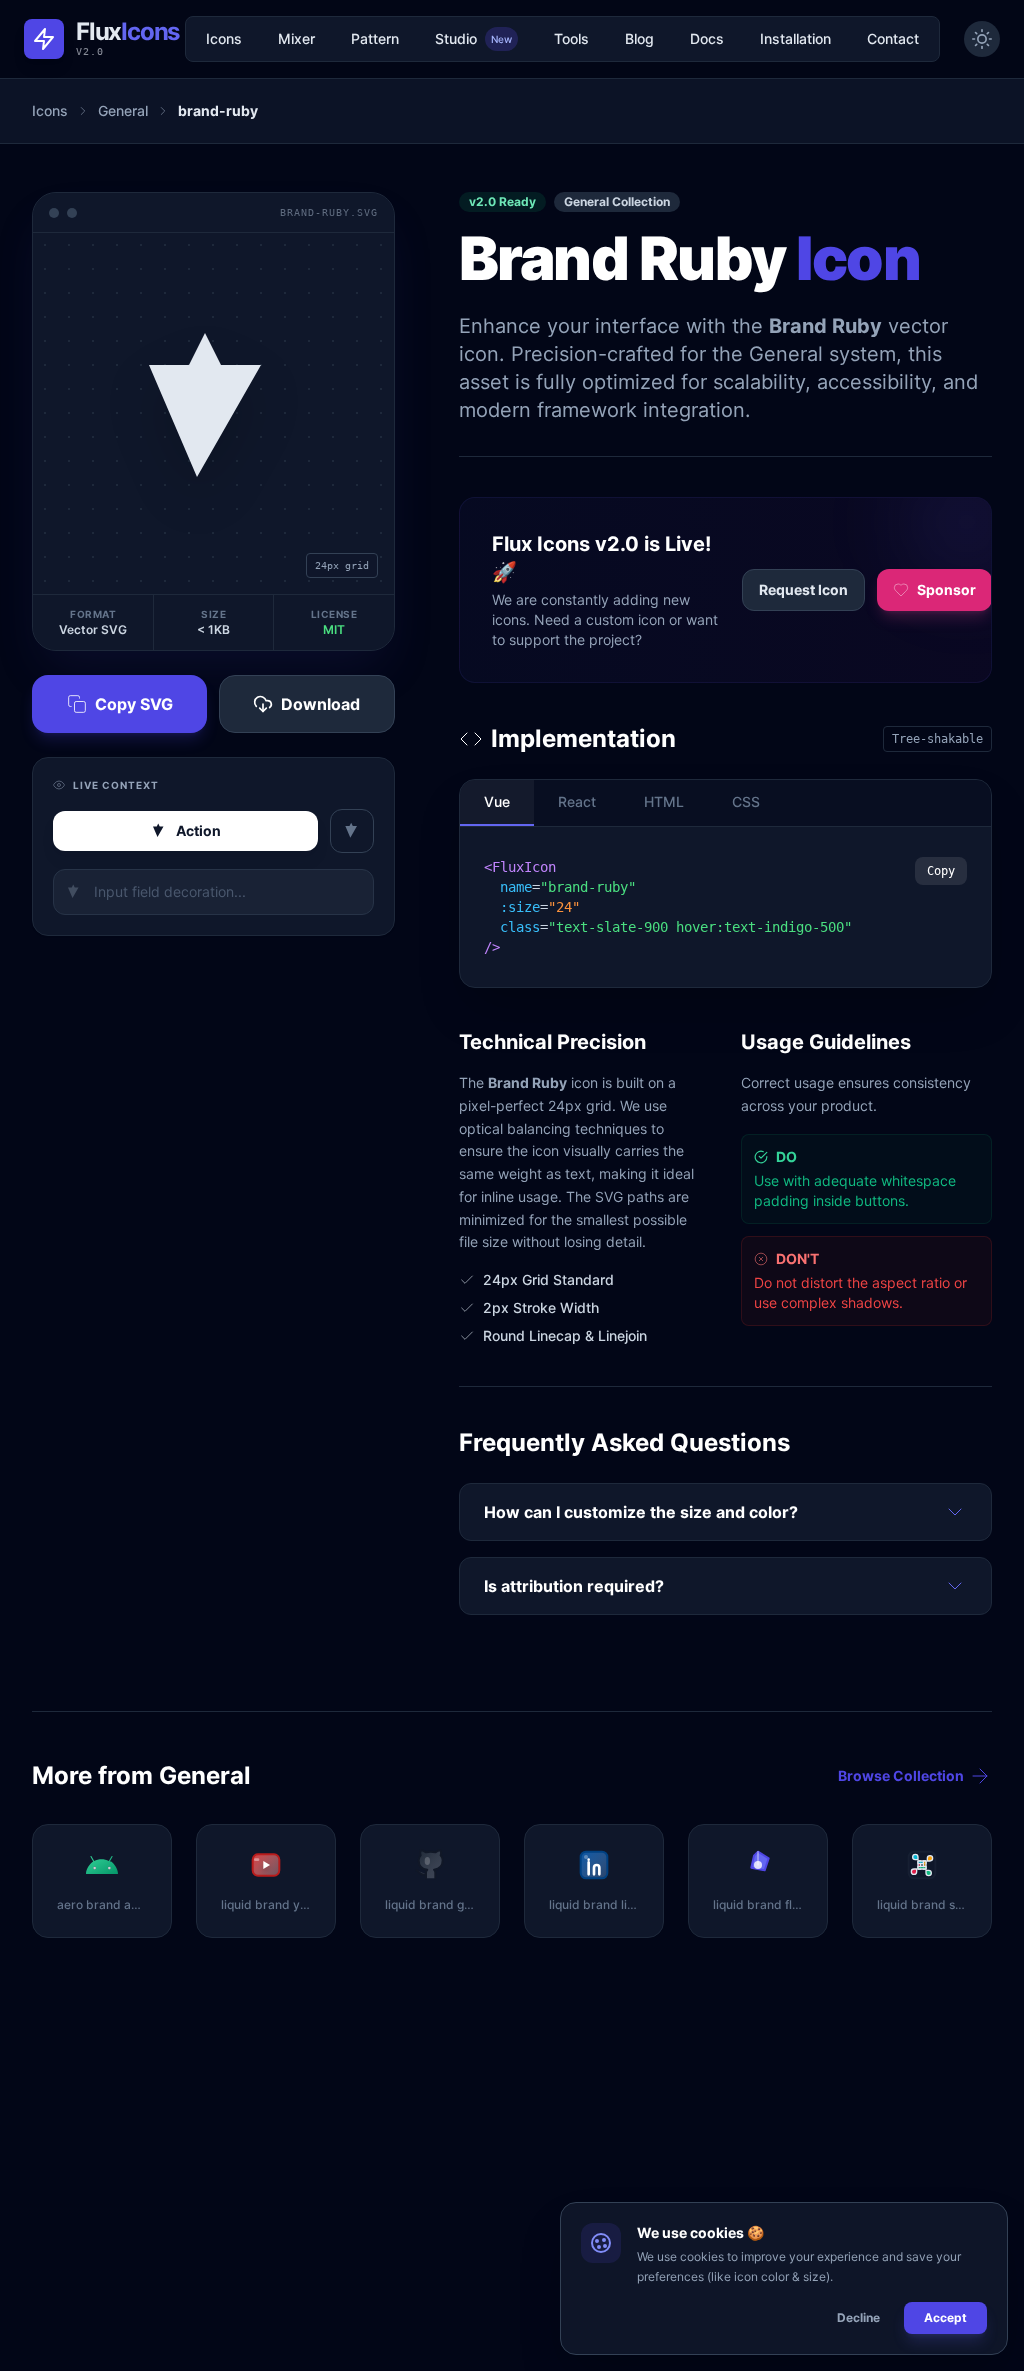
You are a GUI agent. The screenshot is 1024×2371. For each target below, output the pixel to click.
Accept (945, 2317)
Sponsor (946, 589)
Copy (941, 871)
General (123, 110)
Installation (795, 38)
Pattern (375, 38)
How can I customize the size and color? (641, 1512)
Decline (858, 2317)
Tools (571, 38)
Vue (497, 801)
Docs (707, 38)
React (577, 801)
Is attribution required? (574, 1586)
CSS (746, 801)
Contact (893, 38)
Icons (224, 38)
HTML (664, 801)
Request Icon (803, 589)
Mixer (296, 38)
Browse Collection (901, 1775)
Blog (639, 38)
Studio (473, 38)
